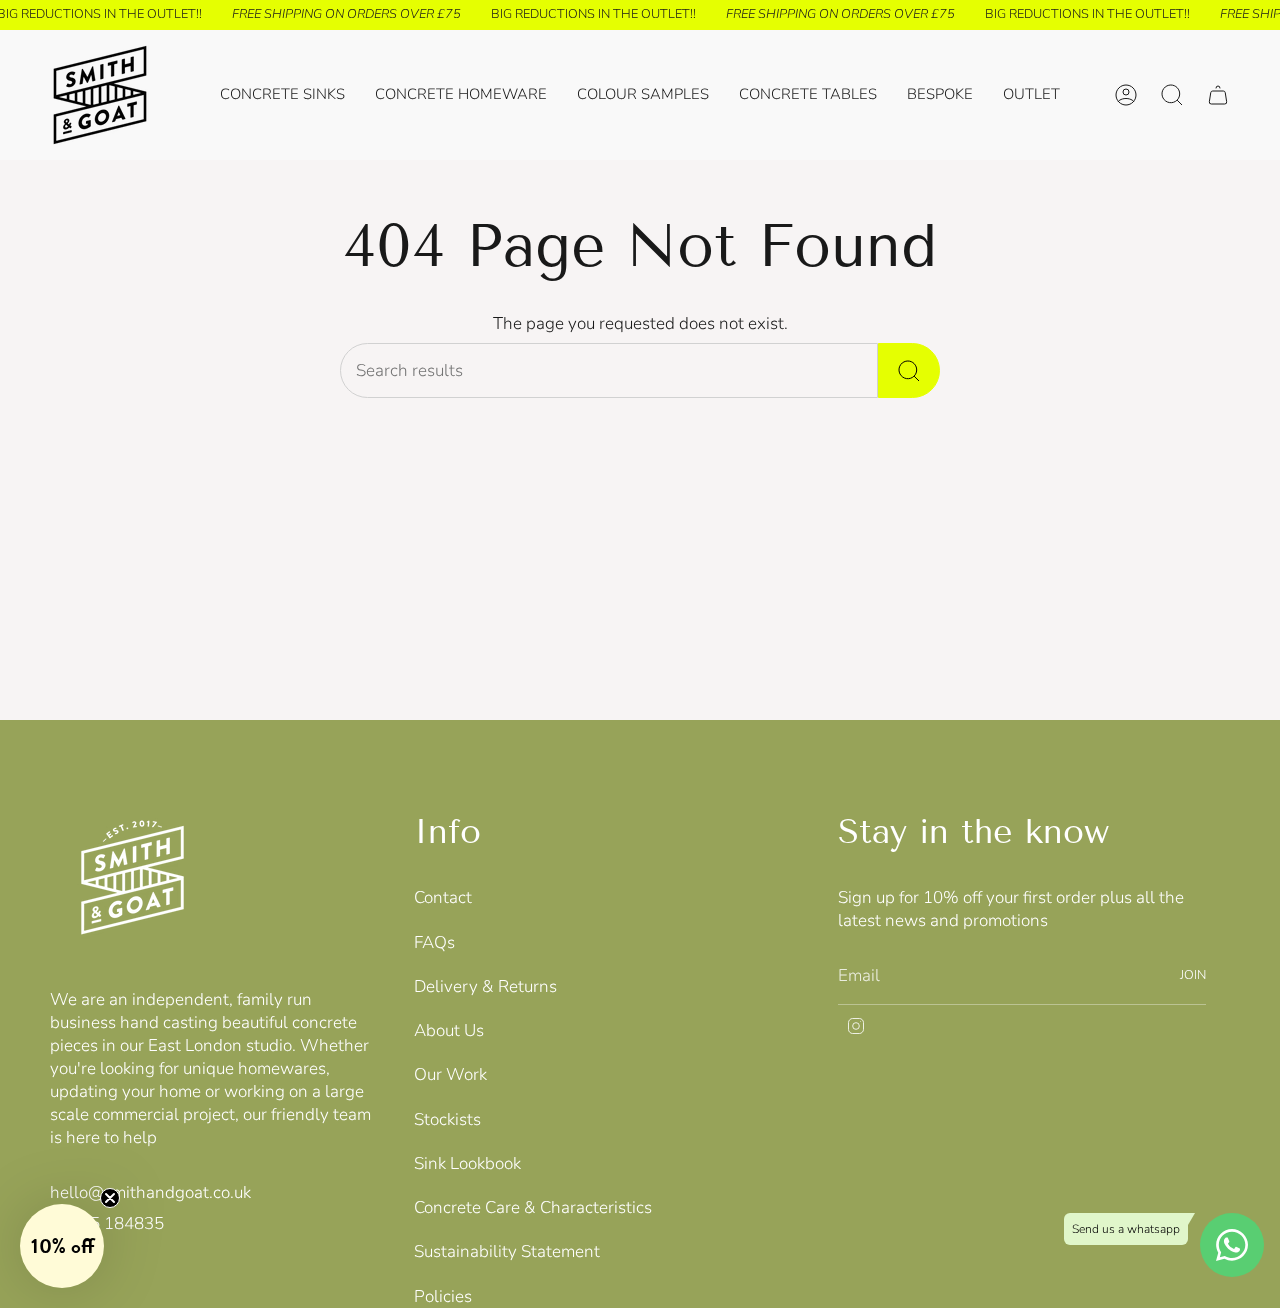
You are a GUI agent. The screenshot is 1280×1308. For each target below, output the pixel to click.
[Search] (909, 370)
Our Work (450, 1074)
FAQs (434, 942)
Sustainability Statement (507, 1251)
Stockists (447, 1119)
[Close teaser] (110, 1198)
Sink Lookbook (467, 1163)
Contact (443, 897)
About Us (449, 1030)
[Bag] (1218, 95)
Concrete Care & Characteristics (533, 1207)
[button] (461, 95)
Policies (443, 1296)
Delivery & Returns (485, 986)
